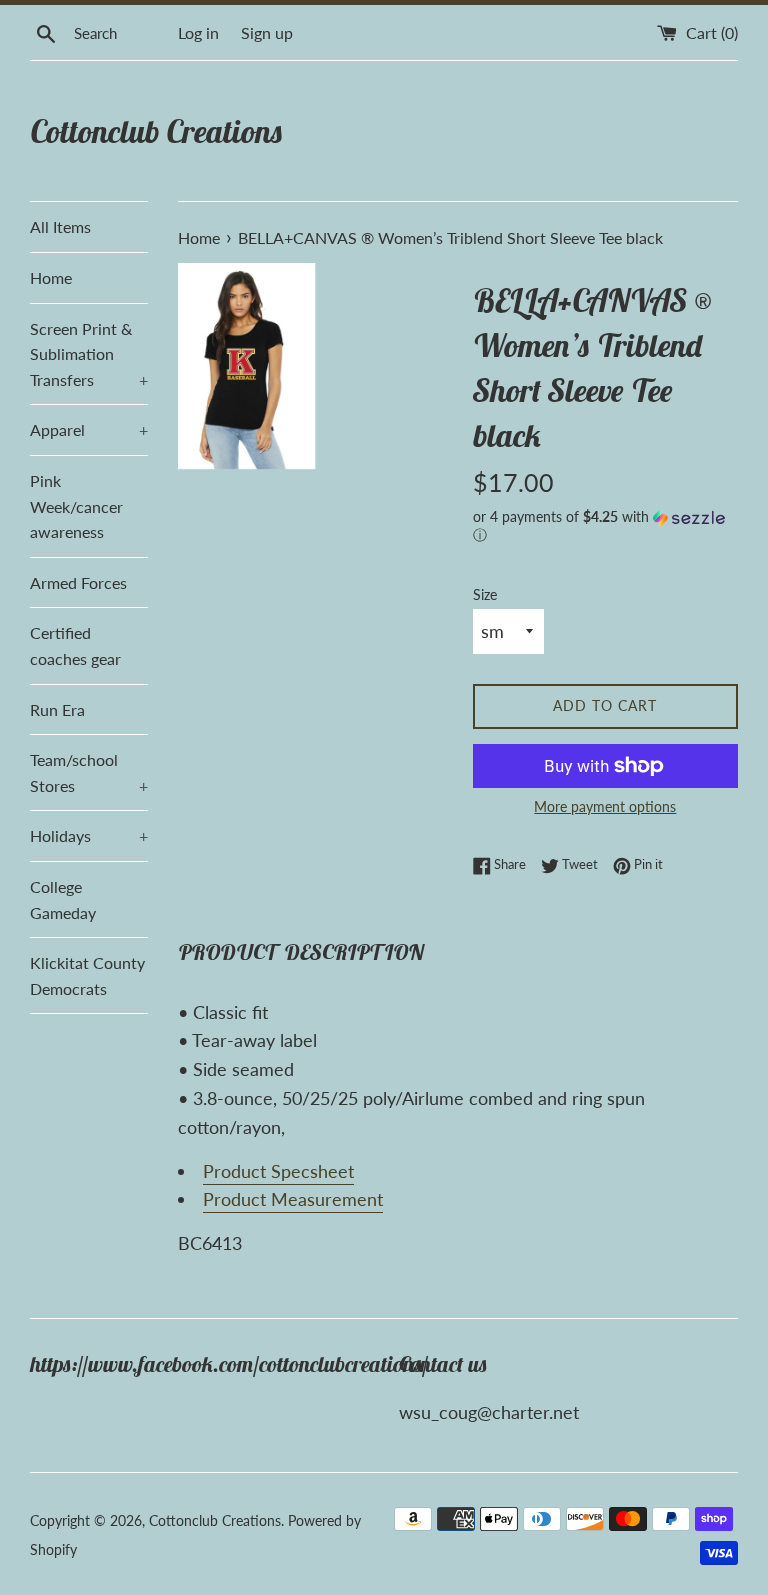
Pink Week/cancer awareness (76, 506)
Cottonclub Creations (156, 131)
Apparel (89, 429)
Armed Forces (78, 582)
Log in (198, 32)
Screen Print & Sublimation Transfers (89, 354)
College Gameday (63, 899)
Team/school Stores (89, 772)
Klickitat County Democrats (87, 975)
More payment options (605, 806)
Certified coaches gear (75, 645)
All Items (60, 226)
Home (51, 277)
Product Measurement (293, 1199)
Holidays (89, 835)
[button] (605, 526)
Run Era (57, 709)
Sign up (267, 32)
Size (485, 594)
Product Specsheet (278, 1171)
